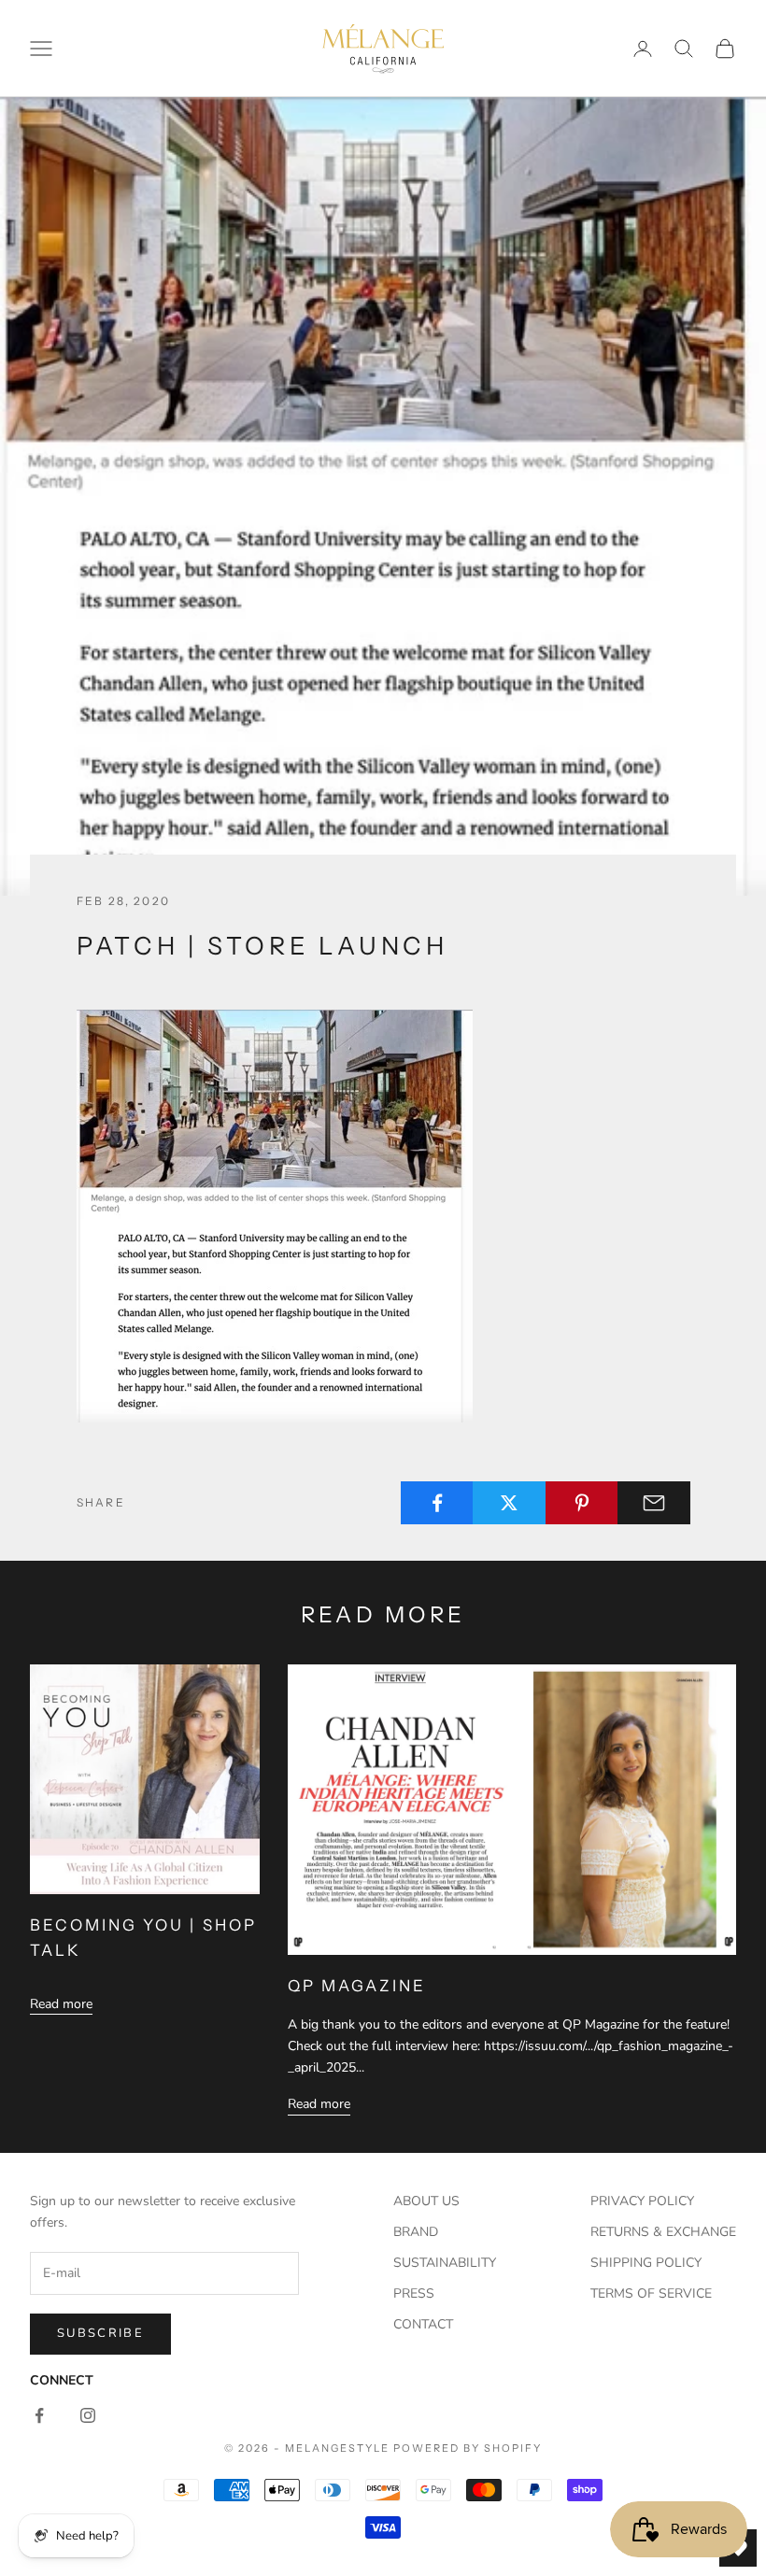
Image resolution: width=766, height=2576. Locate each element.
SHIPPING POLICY (646, 2263)
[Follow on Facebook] (39, 2415)
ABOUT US (426, 2201)
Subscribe (100, 2333)
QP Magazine (357, 1986)
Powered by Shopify (468, 2448)
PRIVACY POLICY (642, 2201)
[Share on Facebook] (437, 1503)
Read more (61, 2004)
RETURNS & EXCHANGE (663, 2232)
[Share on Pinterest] (582, 1503)
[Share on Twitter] (509, 1503)
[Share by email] (654, 1503)
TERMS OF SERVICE (651, 2293)
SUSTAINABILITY (445, 2263)
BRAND (416, 2232)
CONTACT (423, 2324)
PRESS (414, 2293)
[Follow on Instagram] (88, 2415)
